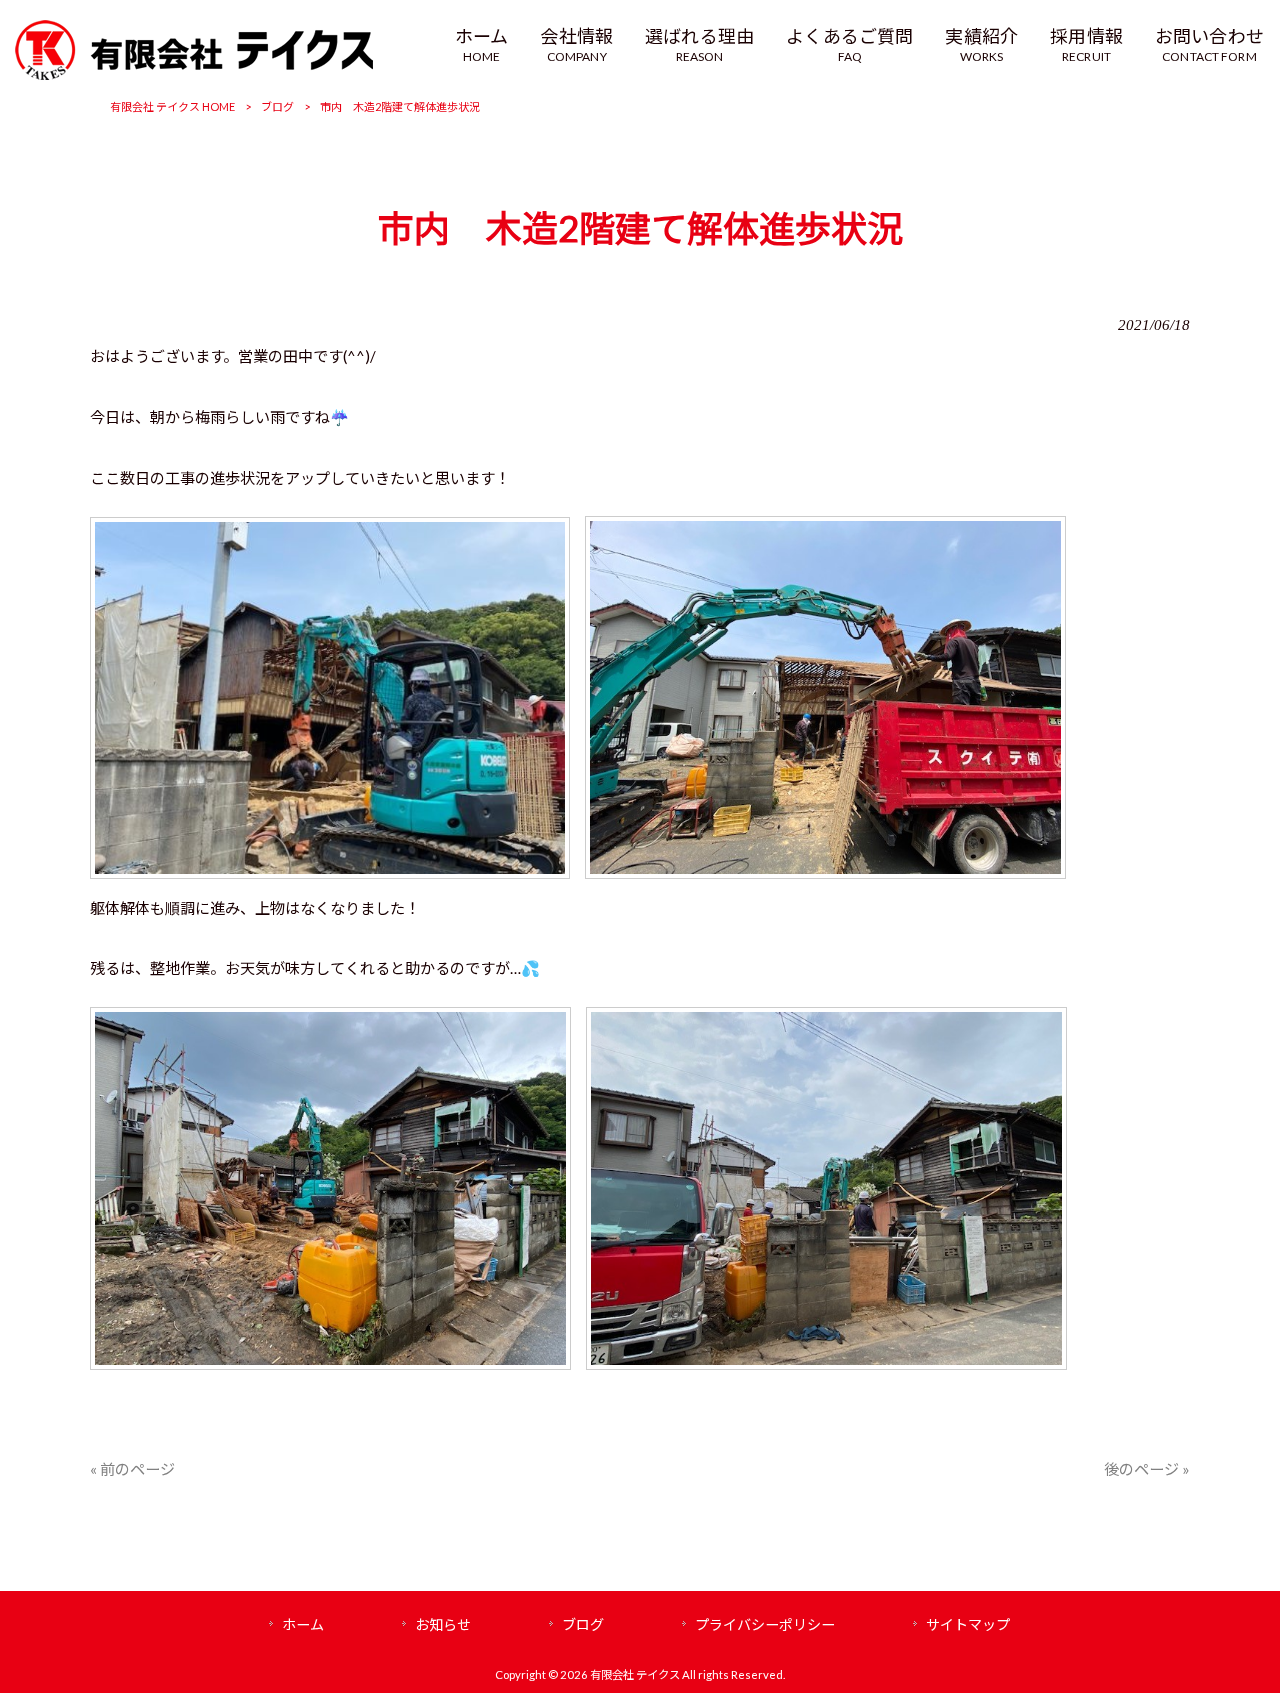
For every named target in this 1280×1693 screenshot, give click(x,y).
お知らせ (443, 1624)
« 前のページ (132, 1469)
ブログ (277, 106)
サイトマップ (968, 1624)
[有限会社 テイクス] (194, 53)
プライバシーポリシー (765, 1624)
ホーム (303, 1624)
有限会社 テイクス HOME (172, 106)
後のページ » (1147, 1469)
